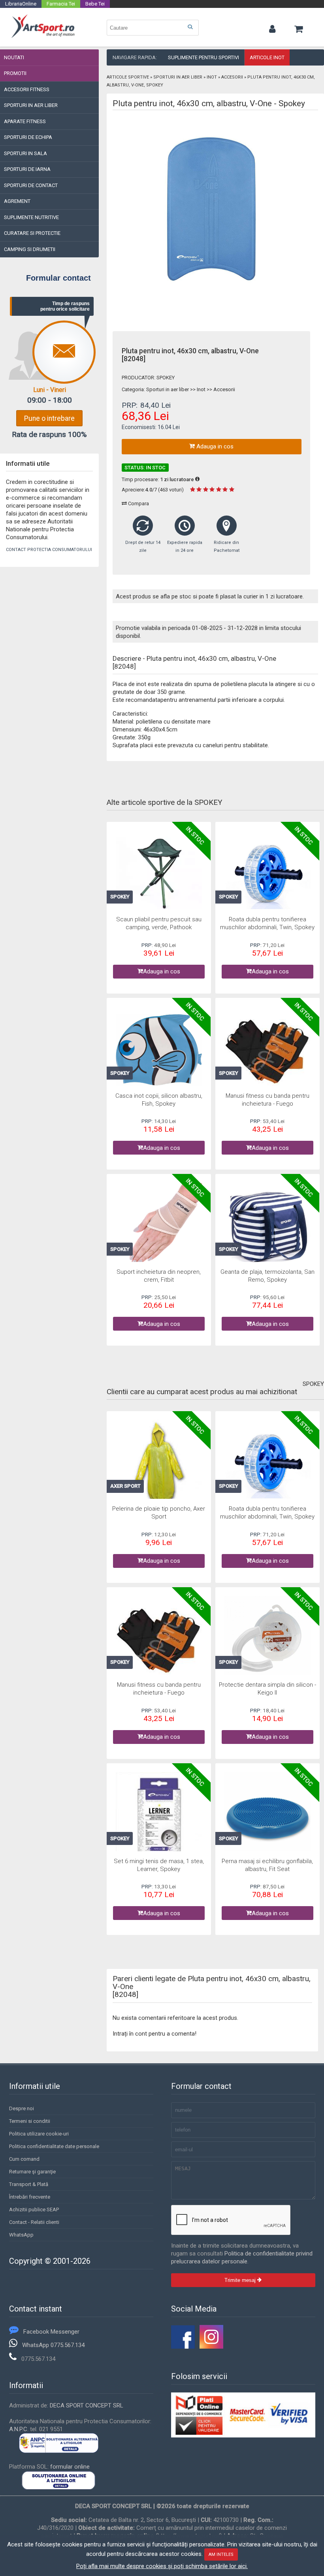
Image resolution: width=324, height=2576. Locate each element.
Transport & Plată (29, 2184)
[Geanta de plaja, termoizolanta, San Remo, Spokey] (268, 1227)
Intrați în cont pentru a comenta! (154, 2034)
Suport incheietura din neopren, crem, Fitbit (159, 1276)
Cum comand (24, 2159)
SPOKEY (166, 378)
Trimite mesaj (241, 2280)
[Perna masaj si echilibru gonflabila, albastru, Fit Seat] (268, 1817)
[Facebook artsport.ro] (183, 2347)
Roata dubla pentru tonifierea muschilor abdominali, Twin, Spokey (267, 923)
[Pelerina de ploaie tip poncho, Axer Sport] (159, 1464)
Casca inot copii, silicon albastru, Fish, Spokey (159, 1100)
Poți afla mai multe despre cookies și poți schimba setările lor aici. (162, 2566)
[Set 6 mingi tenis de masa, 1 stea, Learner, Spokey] (159, 1817)
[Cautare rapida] (190, 27)
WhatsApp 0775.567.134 (53, 2345)
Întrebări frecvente (30, 2197)
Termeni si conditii (30, 2121)
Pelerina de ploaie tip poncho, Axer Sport (159, 1513)
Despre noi (22, 2108)
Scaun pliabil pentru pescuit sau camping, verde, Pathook (159, 923)
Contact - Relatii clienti (34, 2222)
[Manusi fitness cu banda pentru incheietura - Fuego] (268, 1051)
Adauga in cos (214, 446)
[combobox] (153, 28)
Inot (212, 77)
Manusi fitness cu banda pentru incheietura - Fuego (267, 1100)
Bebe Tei (95, 4)
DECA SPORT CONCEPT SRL (87, 2405)
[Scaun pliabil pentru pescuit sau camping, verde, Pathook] (159, 875)
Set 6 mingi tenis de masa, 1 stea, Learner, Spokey (159, 1865)
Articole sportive (128, 77)
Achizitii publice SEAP (34, 2209)
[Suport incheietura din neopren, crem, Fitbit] (159, 1227)
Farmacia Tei (61, 4)
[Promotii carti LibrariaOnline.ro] (211, 2347)
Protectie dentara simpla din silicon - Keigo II (267, 1689)
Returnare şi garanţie (32, 2172)
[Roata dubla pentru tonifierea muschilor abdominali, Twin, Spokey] (268, 875)
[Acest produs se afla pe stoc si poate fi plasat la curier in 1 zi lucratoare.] (197, 479)
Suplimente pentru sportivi (203, 57)
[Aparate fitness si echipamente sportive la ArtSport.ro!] (43, 37)
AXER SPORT (125, 1486)
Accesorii (232, 77)
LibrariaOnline (21, 4)
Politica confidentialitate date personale (54, 2146)
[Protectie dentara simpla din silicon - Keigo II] (268, 1640)
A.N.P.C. (19, 2429)
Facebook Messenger (51, 2332)
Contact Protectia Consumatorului (49, 550)
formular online (70, 2467)
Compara (138, 503)
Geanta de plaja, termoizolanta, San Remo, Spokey (267, 1276)
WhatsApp (21, 2235)
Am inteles (221, 2554)
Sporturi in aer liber (178, 77)
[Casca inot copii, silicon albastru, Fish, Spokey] (159, 1051)
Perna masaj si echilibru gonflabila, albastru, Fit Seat (267, 1865)
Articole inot (267, 57)
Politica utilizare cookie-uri (39, 2134)
